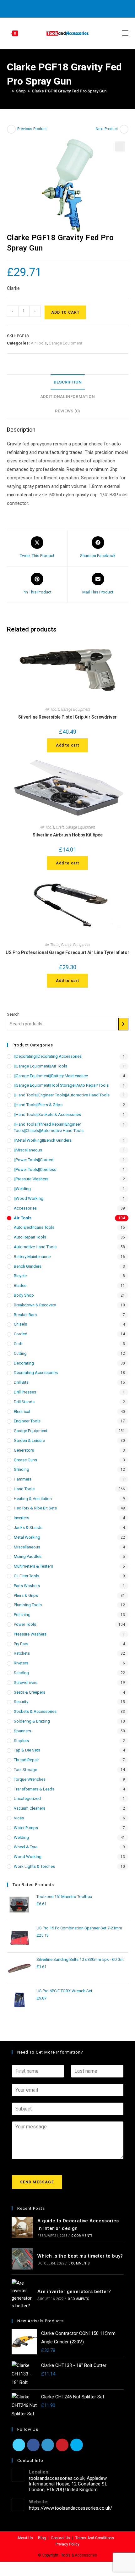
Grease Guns (25, 1460)
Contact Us (61, 2538)
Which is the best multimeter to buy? (80, 2256)
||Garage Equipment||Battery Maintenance (51, 1076)
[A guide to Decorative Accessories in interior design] (22, 2228)
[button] (120, 146)
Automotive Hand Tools (35, 1247)
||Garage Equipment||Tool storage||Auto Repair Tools (61, 1085)
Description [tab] (68, 382)
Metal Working (27, 1537)
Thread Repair (26, 1760)
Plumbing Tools (28, 1605)
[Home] (8, 91)
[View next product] (124, 129)
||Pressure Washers (31, 1179)
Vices (19, 1818)
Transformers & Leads (34, 1789)
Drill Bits (21, 1382)
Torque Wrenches (30, 1779)
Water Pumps (26, 1828)
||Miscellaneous (28, 1150)
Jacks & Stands (28, 1528)
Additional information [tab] (67, 396)
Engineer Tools (27, 1421)
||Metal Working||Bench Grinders (43, 1140)
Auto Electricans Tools (34, 1227)
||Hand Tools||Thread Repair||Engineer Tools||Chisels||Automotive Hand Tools (49, 1128)
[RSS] (92, 8)
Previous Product (32, 129)
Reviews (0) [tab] (67, 411)
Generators (24, 1450)
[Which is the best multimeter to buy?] (22, 2259)
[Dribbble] (63, 8)
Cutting (20, 1353)
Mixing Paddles (28, 1556)
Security (21, 1702)
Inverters (22, 1518)
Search (13, 1014)
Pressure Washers (30, 1634)
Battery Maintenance (32, 1257)
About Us (25, 2538)
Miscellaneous (27, 1547)
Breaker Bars (25, 1315)
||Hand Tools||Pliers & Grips (38, 1105)
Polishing (22, 1615)
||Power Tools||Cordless (35, 1169)
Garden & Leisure (29, 1440)
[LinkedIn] (48, 2445)
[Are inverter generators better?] (22, 2294)
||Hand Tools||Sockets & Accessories (47, 1114)
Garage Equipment (65, 343)
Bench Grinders (28, 1266)
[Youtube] (77, 8)
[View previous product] (11, 129)
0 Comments (82, 2236)
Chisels (20, 1324)
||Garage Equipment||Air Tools (40, 1066)
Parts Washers (27, 1586)
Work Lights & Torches (34, 1866)
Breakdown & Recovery (35, 1305)
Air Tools (39, 343)
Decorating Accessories (36, 1373)
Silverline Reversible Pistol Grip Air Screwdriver (67, 717)
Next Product (107, 129)
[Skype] (77, 2445)
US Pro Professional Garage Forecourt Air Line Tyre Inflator (67, 952)
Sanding (21, 1673)
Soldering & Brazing (32, 1721)
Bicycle (20, 1276)
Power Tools (25, 1624)
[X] (42, 8)
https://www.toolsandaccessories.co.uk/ (70, 2508)
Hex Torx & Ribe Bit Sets (35, 1508)
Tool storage (25, 1770)
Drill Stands (24, 1402)
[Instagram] (70, 8)
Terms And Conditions (95, 2538)
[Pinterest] (56, 8)
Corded (21, 1334)
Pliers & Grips (26, 1595)
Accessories (25, 1208)
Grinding (22, 1469)
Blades (20, 1285)
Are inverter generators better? (74, 2292)
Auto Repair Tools (30, 1237)
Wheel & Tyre (26, 1847)
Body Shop (24, 1295)
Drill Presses (25, 1392)
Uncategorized (27, 1798)
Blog (42, 2538)
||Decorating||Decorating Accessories (48, 1056)
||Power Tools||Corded (34, 1160)
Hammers (23, 1479)
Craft (60, 827)
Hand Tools (24, 1489)
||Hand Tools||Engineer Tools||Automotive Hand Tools (62, 1095)
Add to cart (65, 312)
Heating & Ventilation (33, 1499)
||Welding (22, 1189)
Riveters (21, 1663)
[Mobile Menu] (125, 33)
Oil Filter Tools (27, 1576)
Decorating (24, 1363)
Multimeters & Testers (33, 1566)
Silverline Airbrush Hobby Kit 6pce (68, 835)
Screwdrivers (26, 1682)
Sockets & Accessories (35, 1711)
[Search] (123, 1024)
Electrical (22, 1412)
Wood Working (28, 1857)
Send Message (37, 2182)
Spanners (22, 1731)
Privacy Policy (67, 2544)
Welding (21, 1837)
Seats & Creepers (30, 1692)
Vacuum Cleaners (30, 1808)
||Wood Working (29, 1198)
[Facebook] (49, 8)
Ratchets (22, 1653)
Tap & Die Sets (27, 1750)
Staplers (21, 1741)
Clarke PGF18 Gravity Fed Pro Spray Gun (69, 91)
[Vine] (85, 8)
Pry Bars (21, 1644)
